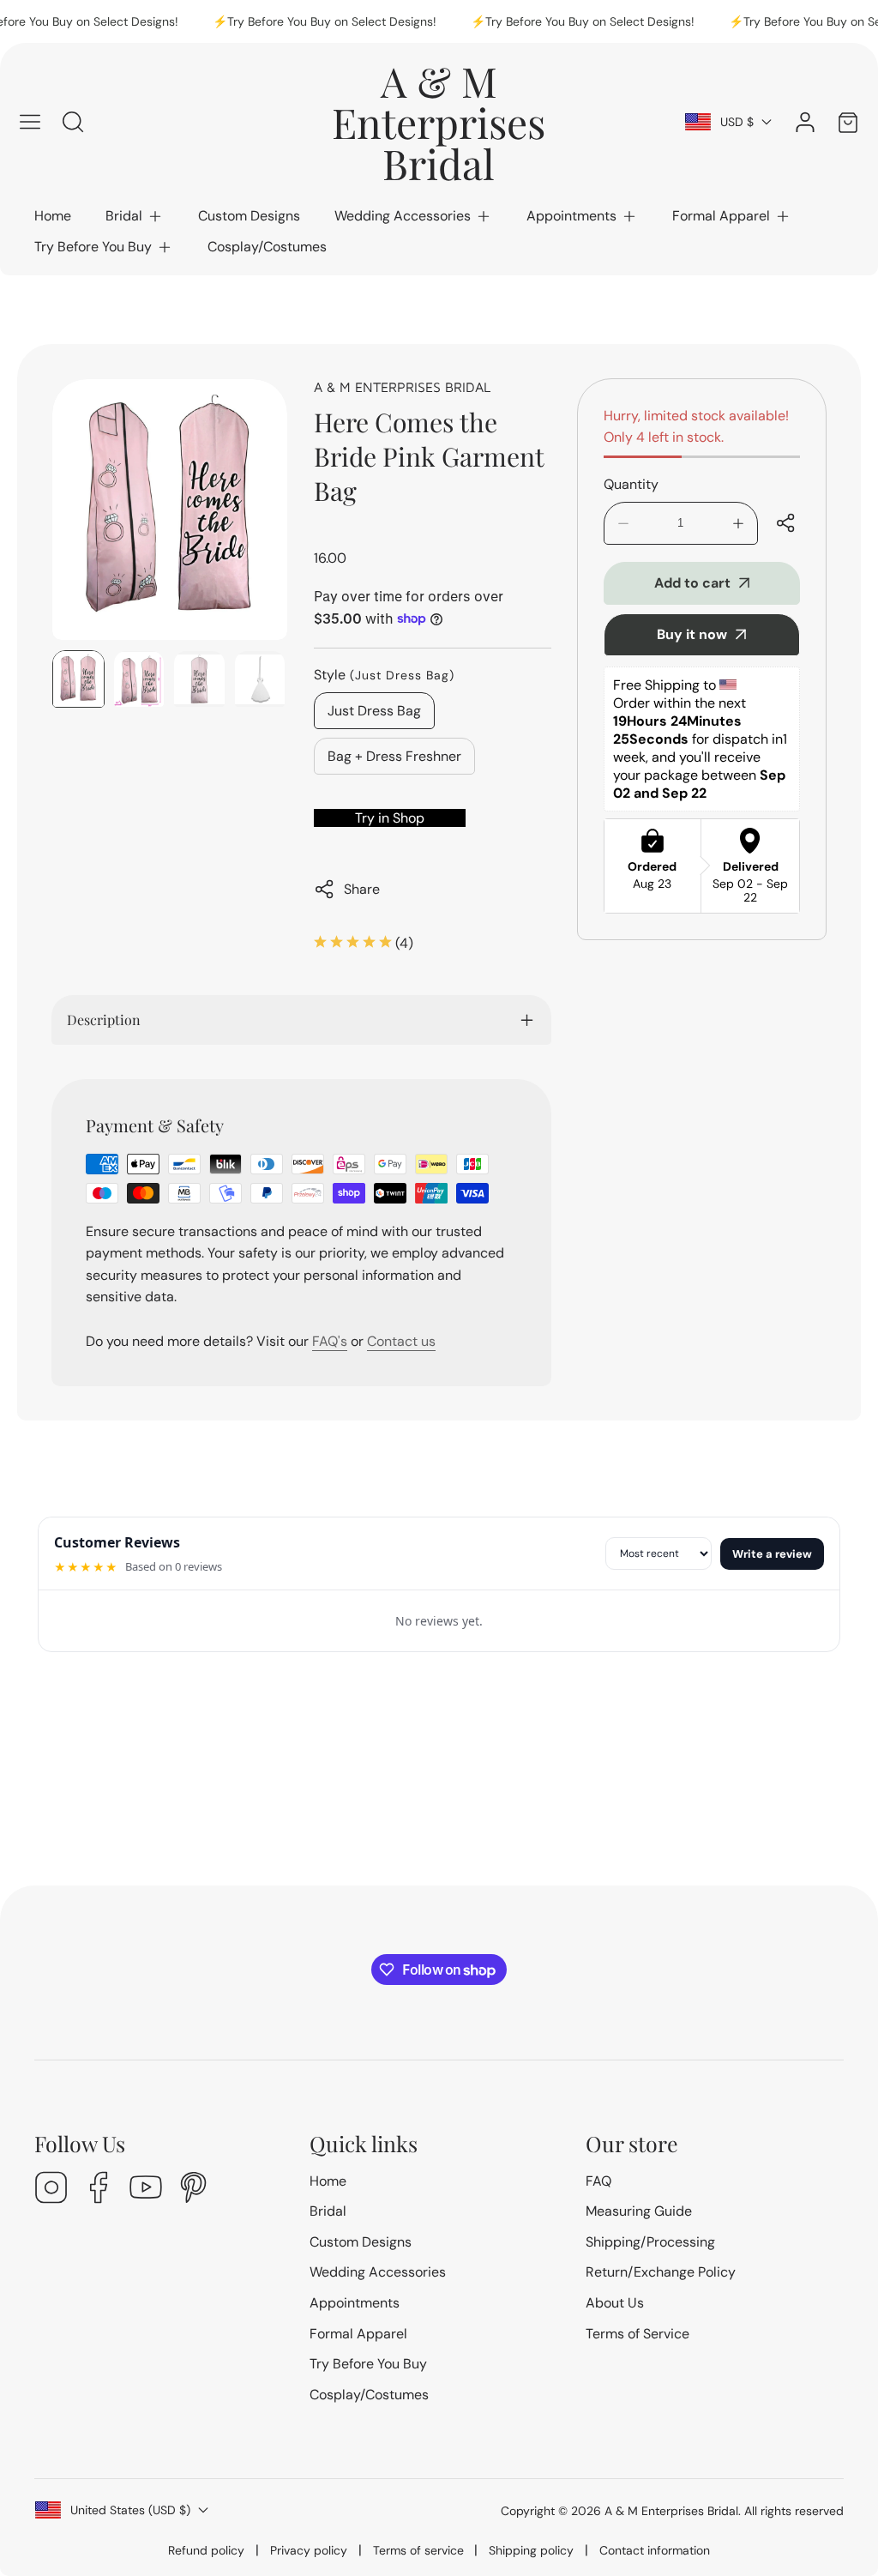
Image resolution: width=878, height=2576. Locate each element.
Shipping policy (531, 2550)
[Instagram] (51, 2190)
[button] (135, 216)
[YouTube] (146, 2190)
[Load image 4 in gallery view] (260, 679)
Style (384, 675)
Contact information (655, 2550)
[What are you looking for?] (73, 122)
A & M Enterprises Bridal (402, 387)
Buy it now (692, 634)
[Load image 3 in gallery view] (199, 679)
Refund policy (206, 2550)
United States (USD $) (130, 2510)
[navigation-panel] (30, 122)
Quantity (631, 484)
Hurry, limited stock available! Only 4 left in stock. (696, 427)
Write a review (772, 1554)
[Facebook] (99, 2190)
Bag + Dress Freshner (394, 756)
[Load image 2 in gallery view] (139, 679)
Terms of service (418, 2550)
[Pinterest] (193, 2190)
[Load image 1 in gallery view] (78, 679)
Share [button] (362, 889)
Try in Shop (390, 818)
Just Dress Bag (374, 711)
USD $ (737, 122)
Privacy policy (309, 2550)
